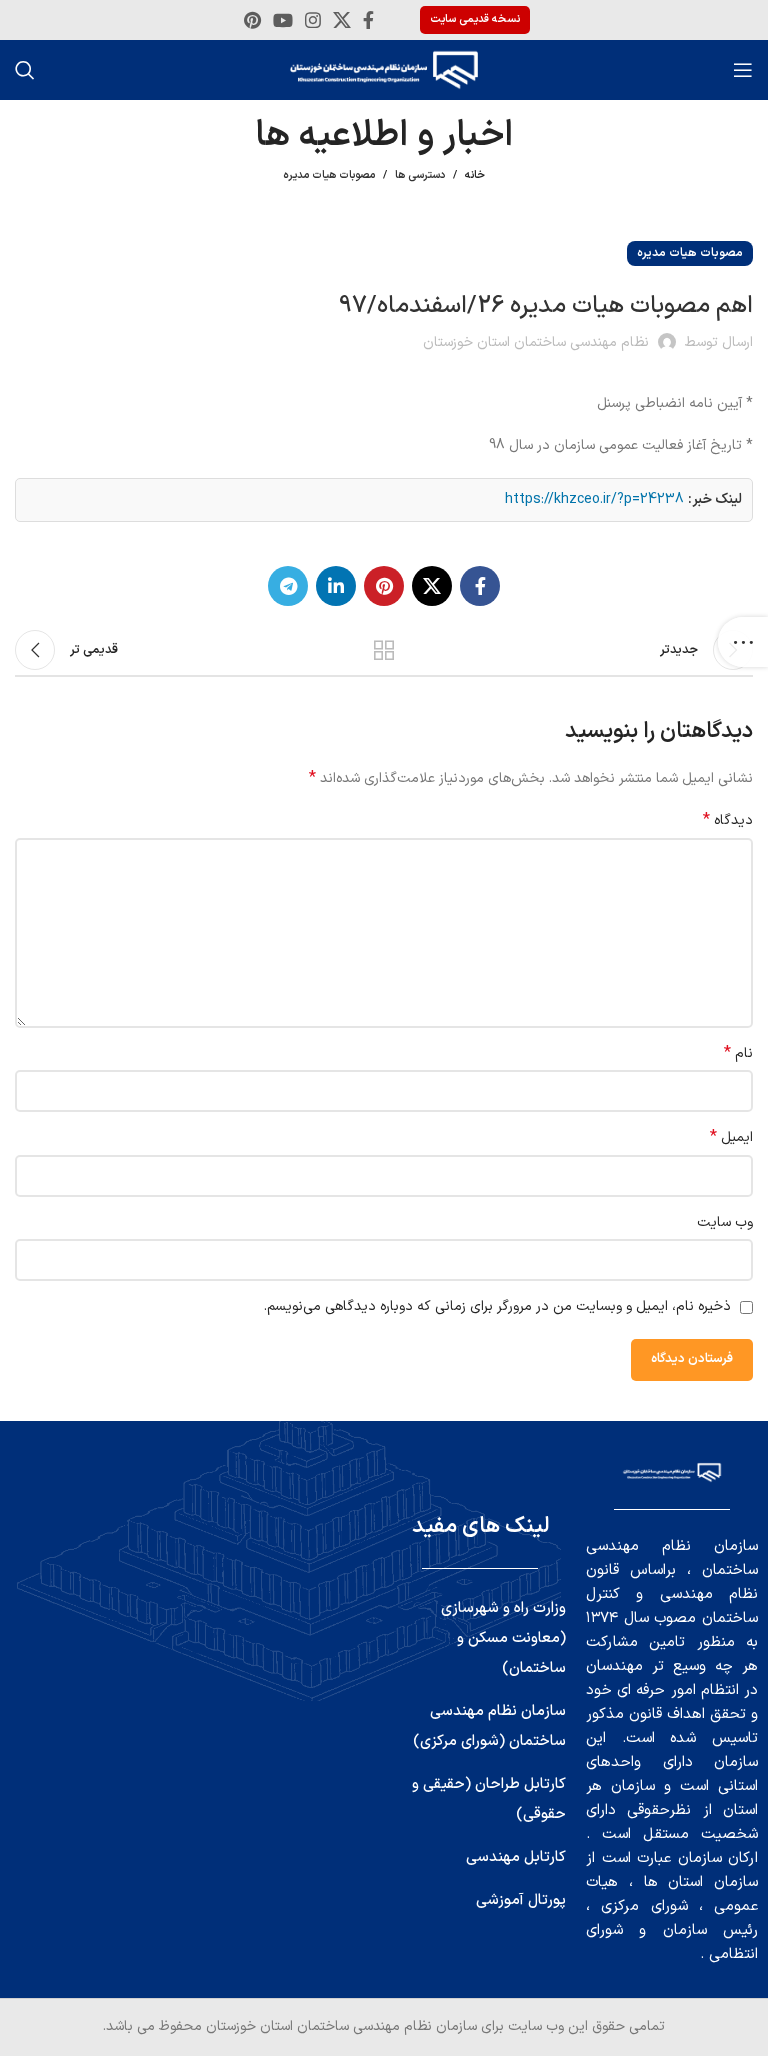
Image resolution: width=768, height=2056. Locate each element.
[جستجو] (25, 70)
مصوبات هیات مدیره (329, 175)
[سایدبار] (743, 642)
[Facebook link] (368, 20)
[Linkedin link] (336, 586)
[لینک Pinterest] (252, 20)
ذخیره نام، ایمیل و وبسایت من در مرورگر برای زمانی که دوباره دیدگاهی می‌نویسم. (497, 1306)
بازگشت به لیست (384, 650)
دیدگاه (728, 821)
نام (738, 1054)
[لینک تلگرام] (288, 586)
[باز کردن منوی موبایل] (743, 70)
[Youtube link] (283, 20)
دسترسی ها (420, 175)
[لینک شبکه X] (342, 20)
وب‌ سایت (725, 1222)
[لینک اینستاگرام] (313, 20)
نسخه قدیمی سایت (475, 19)
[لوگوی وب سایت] (384, 69)
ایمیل (731, 1138)
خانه (475, 176)
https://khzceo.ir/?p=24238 (594, 499)
